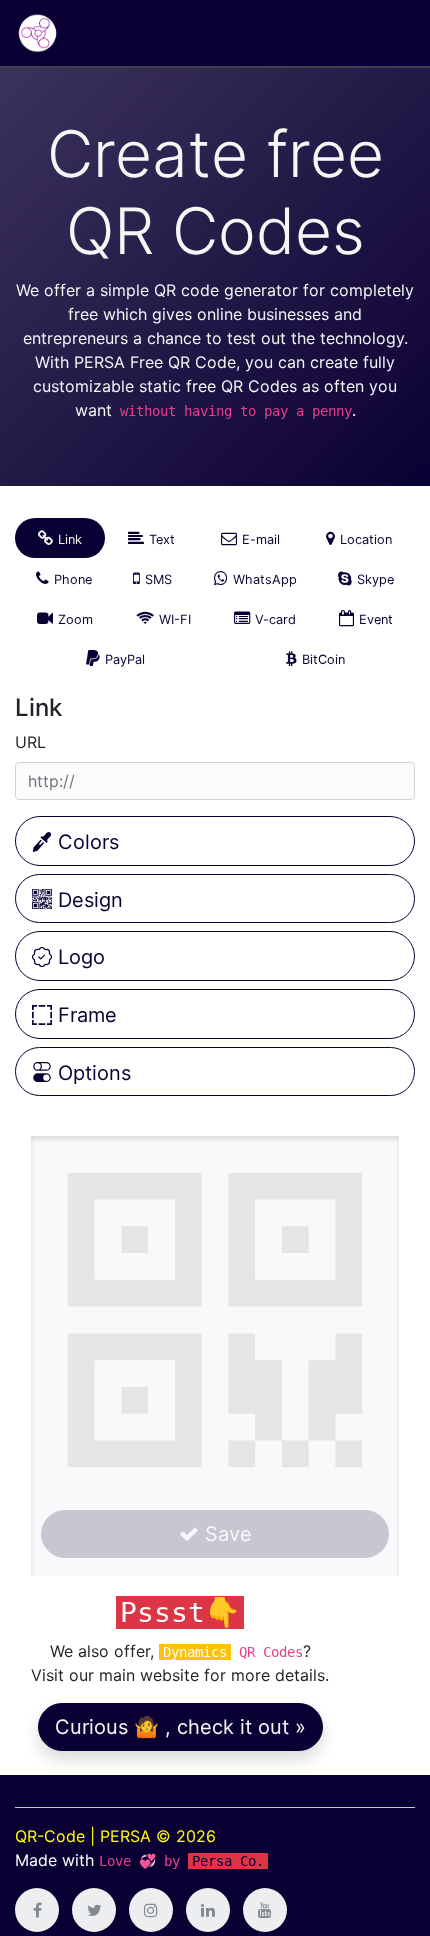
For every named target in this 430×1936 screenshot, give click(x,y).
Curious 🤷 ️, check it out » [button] (180, 1727)
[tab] (60, 538)
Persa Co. (228, 1861)
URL (30, 742)
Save (225, 1534)
